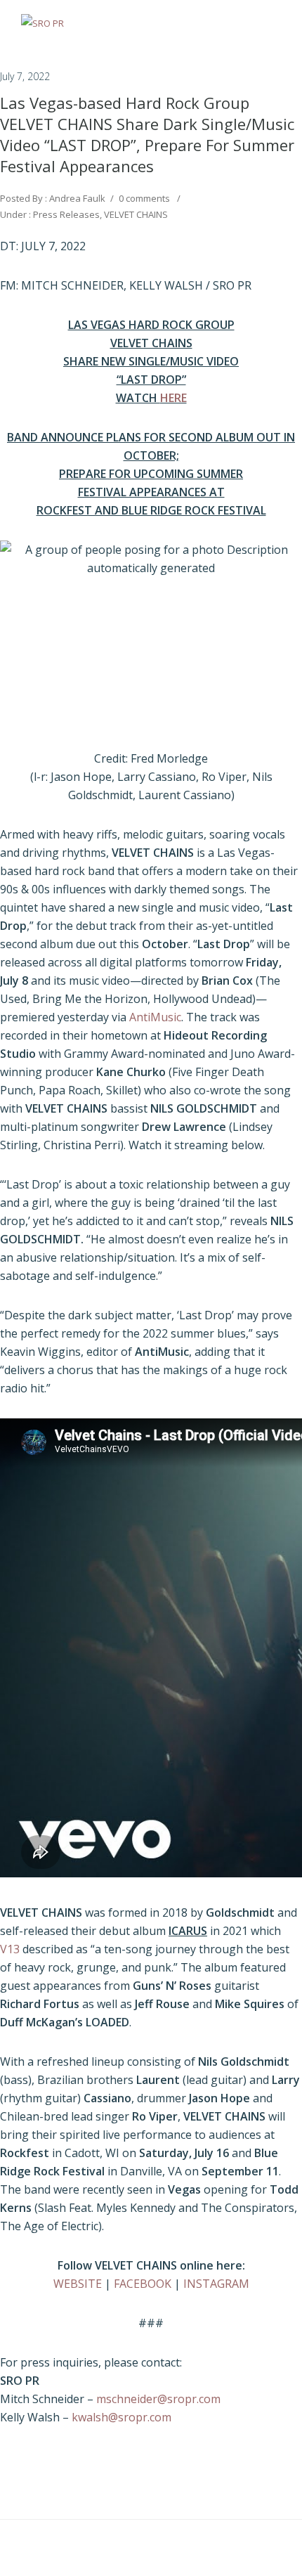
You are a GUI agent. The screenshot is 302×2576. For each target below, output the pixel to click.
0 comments (144, 198)
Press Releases (65, 214)
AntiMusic (155, 1017)
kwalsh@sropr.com (122, 2417)
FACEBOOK (143, 2284)
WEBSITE (78, 2284)
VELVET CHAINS (136, 214)
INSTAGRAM (216, 2284)
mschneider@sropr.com (158, 2399)
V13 (10, 1949)
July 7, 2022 (25, 76)
